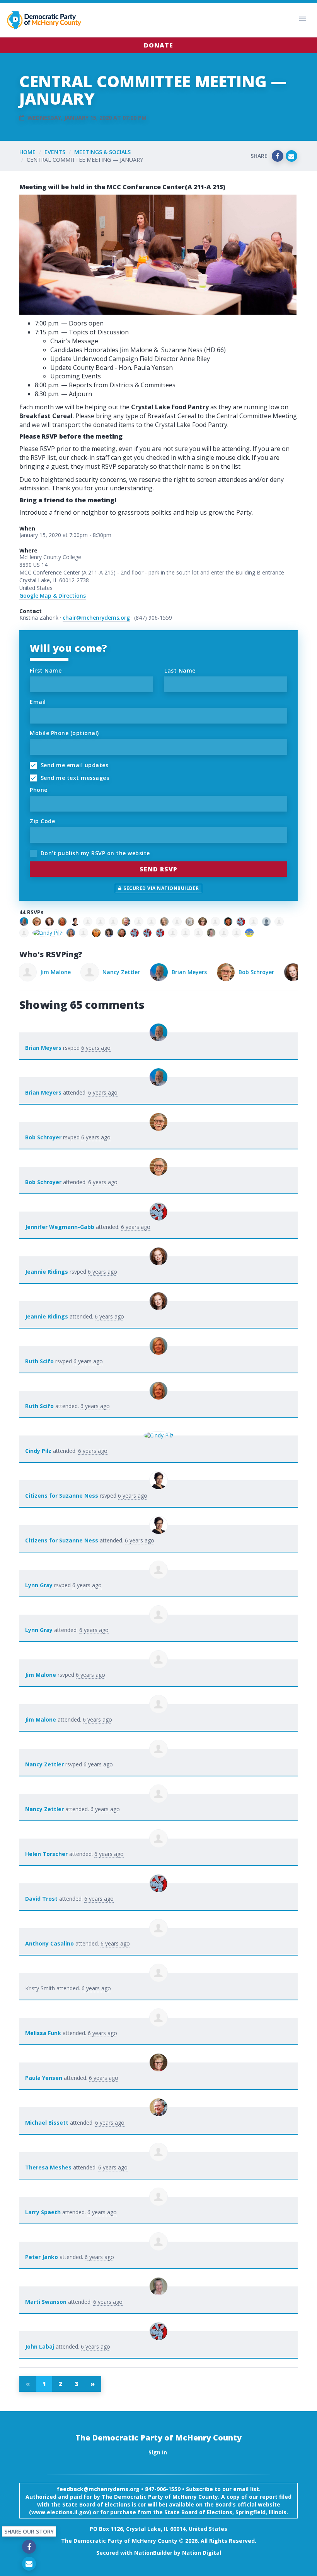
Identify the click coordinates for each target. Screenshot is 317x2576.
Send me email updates (73, 765)
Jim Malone (41, 1675)
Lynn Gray (39, 1585)
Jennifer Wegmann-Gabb (60, 1227)
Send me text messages (74, 778)
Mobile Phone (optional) (64, 733)
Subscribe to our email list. (223, 2489)
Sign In (158, 2452)
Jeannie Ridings (265, 972)
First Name (46, 670)
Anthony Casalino (49, 1943)
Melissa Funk (43, 2033)
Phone (39, 790)
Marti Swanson (46, 2302)
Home (27, 152)
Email (38, 702)
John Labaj (40, 2346)
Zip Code (42, 821)
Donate (158, 45)
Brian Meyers (128, 972)
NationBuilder (153, 2553)
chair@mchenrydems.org (96, 618)
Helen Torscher (46, 1854)
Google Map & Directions (53, 596)
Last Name (180, 670)
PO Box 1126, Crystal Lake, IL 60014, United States (158, 2529)
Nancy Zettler (60, 972)
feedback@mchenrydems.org (98, 2489)
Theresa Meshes (48, 2167)
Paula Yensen (44, 2078)
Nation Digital (202, 2553)
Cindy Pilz (38, 1451)
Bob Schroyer (195, 972)
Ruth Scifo (39, 1361)
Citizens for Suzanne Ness (62, 1496)
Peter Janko (42, 2257)
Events (55, 152)
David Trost (41, 1899)
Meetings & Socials (102, 152)
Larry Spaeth (43, 2212)
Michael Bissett (47, 2123)
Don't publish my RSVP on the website (94, 853)
